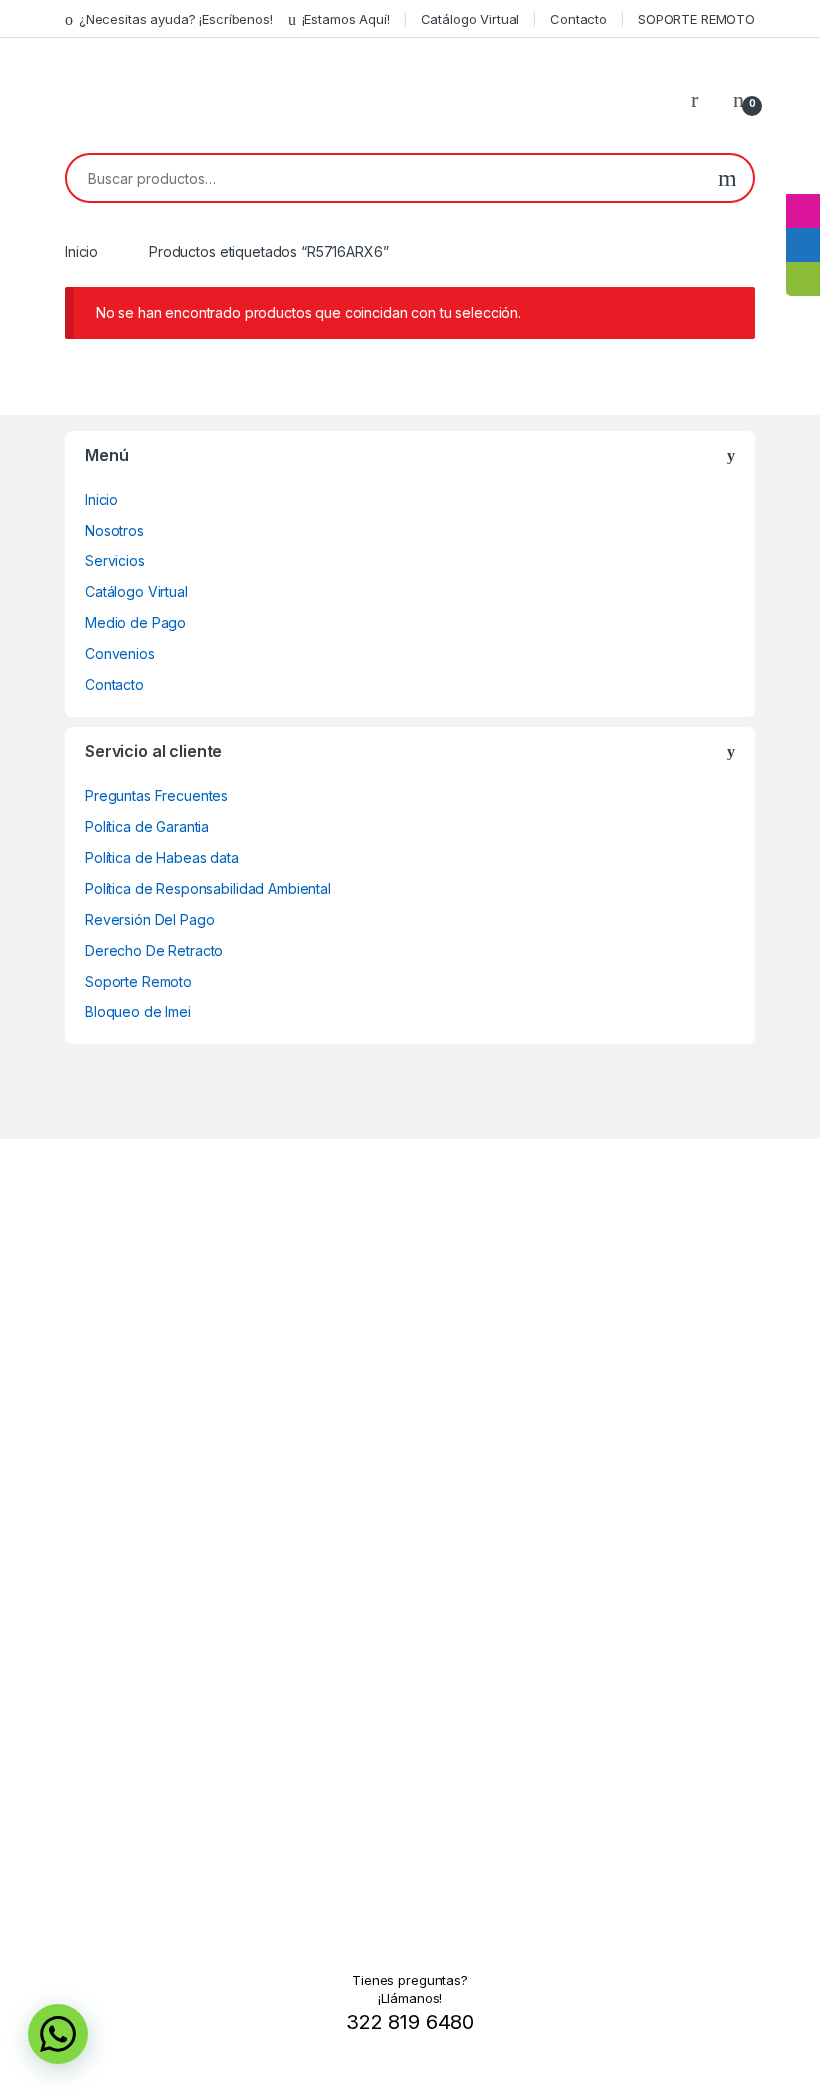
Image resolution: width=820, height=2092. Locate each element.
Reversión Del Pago (149, 919)
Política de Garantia (147, 826)
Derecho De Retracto (154, 950)
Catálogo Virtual (470, 19)
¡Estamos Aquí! (346, 19)
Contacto (578, 19)
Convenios (120, 653)
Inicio (81, 251)
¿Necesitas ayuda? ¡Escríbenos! (176, 19)
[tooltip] (803, 177)
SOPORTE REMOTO (696, 19)
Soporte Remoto (138, 981)
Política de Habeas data (162, 857)
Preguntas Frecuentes (156, 795)
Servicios (115, 560)
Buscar (727, 178)
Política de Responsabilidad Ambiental (208, 888)
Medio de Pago (135, 622)
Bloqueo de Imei (138, 1011)
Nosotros (114, 530)
